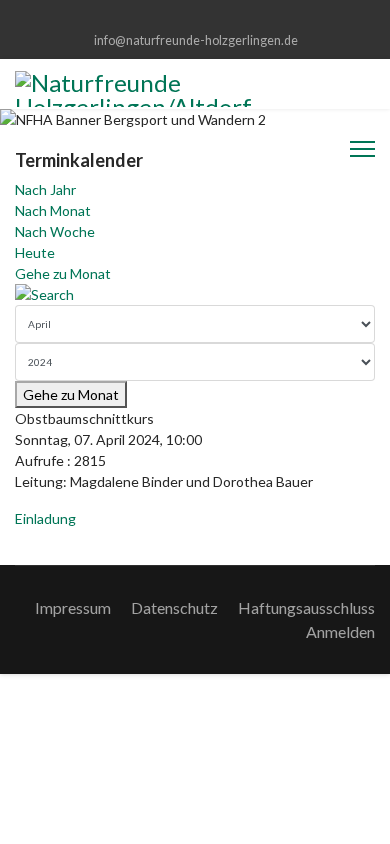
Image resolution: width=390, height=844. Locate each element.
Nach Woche (55, 231)
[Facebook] (195, 18)
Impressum (73, 607)
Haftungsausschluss (306, 607)
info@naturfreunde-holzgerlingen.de (196, 40)
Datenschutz (174, 607)
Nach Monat (53, 210)
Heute (35, 252)
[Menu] (362, 149)
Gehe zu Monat (63, 273)
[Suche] (195, 294)
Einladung (45, 518)
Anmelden (340, 631)
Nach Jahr (45, 189)
